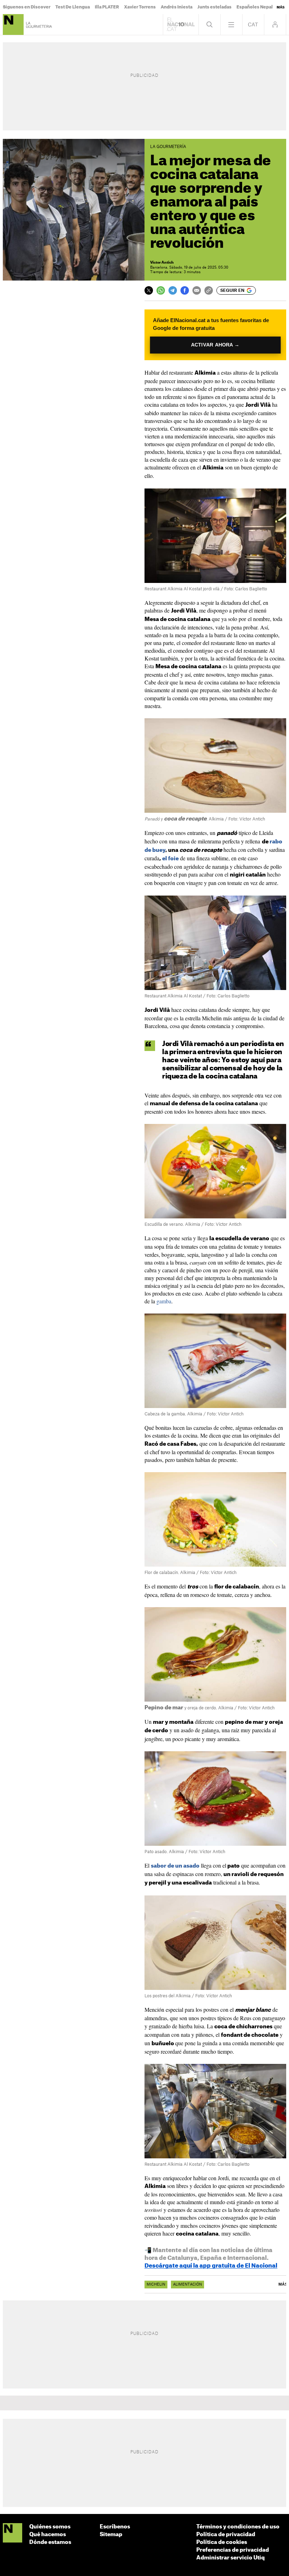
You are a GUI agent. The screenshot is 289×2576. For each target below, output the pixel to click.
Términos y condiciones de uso (238, 2527)
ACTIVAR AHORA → (215, 345)
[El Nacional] (13, 2533)
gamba (164, 1301)
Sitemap (111, 2535)
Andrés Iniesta (177, 7)
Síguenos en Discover (27, 7)
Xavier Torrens (140, 7)
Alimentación (187, 2285)
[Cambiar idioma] (253, 24)
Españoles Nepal (255, 7)
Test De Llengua (73, 7)
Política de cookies (222, 2542)
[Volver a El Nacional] (181, 24)
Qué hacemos (48, 2535)
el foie (170, 859)
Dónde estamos (50, 2542)
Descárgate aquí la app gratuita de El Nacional (211, 2266)
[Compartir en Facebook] (185, 290)
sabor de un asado (175, 1866)
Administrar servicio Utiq (230, 2558)
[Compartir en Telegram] (173, 290)
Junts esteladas (214, 7)
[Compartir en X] (149, 290)
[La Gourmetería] (13, 24)
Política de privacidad (226, 2535)
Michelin (156, 2285)
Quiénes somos (50, 2527)
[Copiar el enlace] (209, 290)
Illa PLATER (107, 7)
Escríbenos (115, 2527)
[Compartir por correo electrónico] (197, 290)
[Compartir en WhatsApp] (161, 290)
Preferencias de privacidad (233, 2550)
